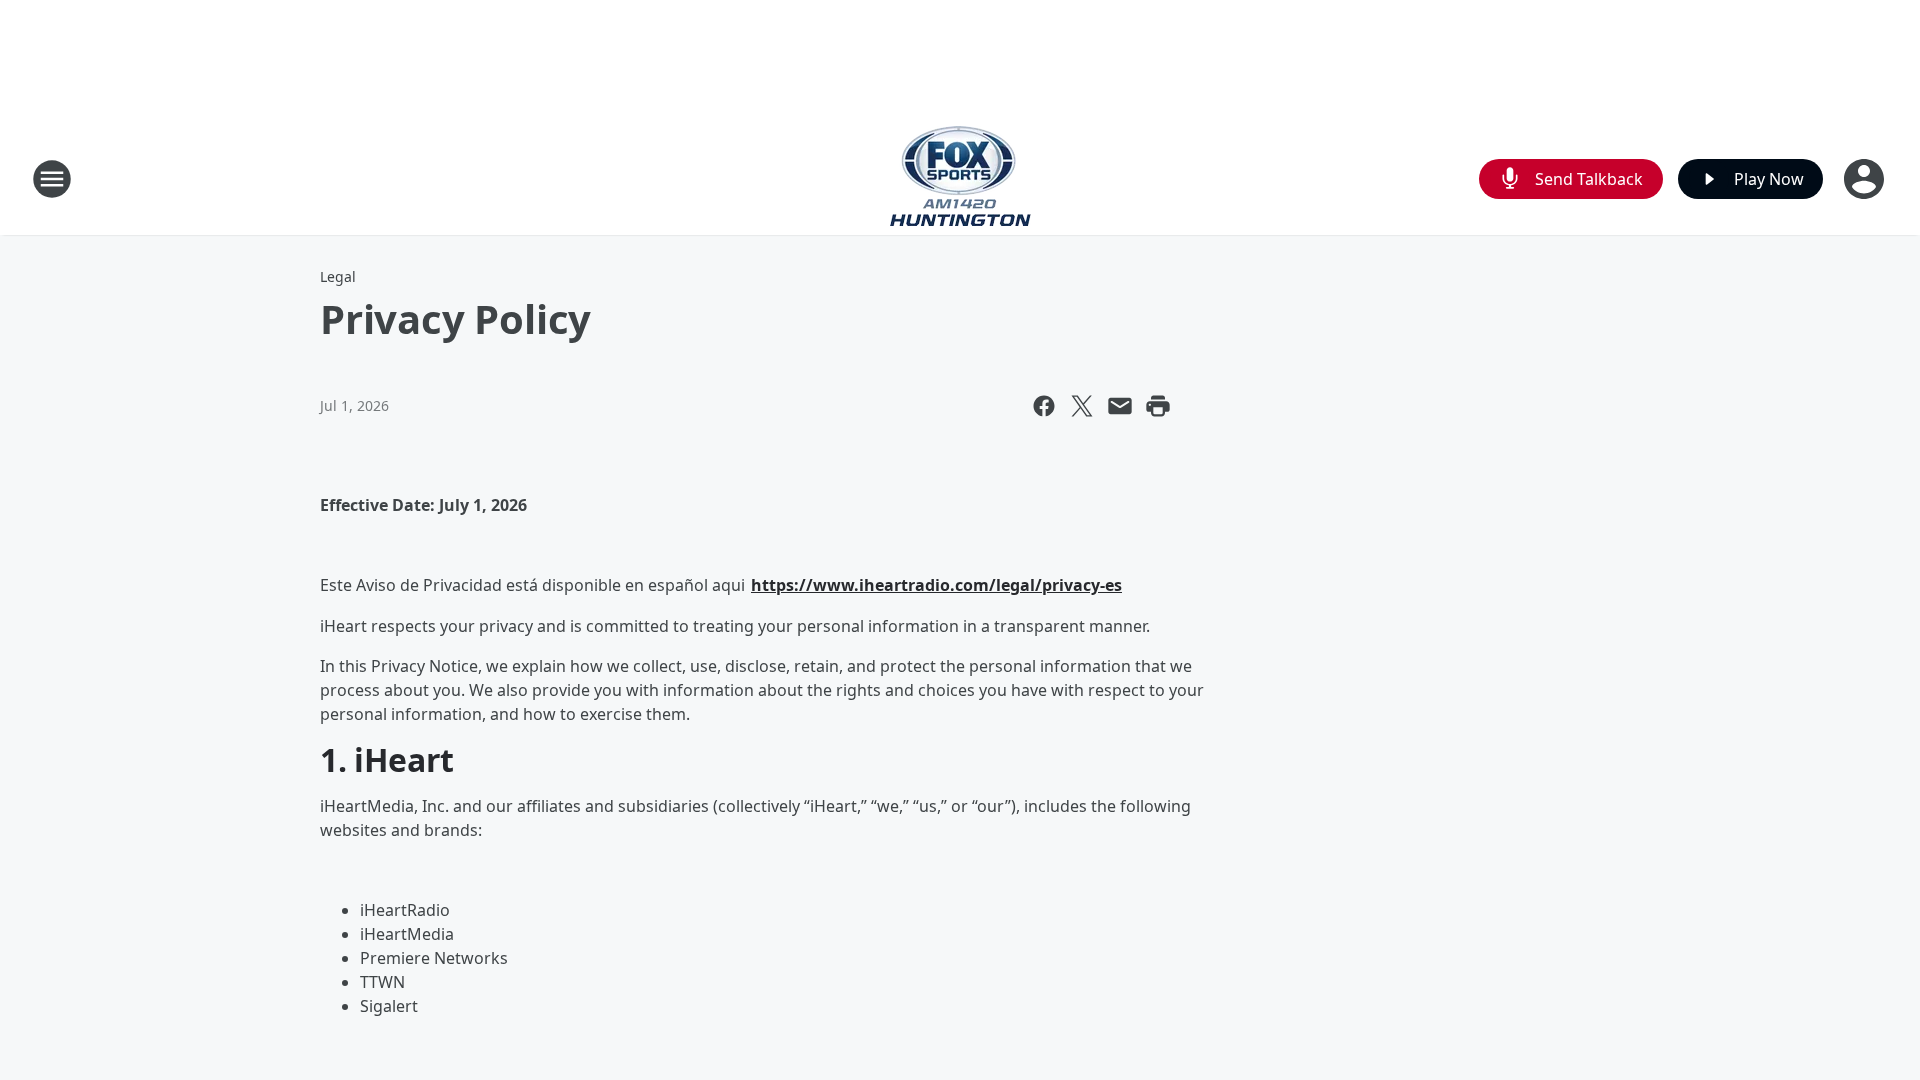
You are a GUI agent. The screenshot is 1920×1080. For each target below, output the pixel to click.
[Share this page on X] (1082, 406)
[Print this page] (1158, 406)
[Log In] (1866, 179)
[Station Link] (960, 178)
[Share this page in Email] (1120, 406)
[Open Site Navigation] (52, 179)
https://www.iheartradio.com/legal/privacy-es (936, 585)
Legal (338, 276)
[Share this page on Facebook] (1044, 406)
